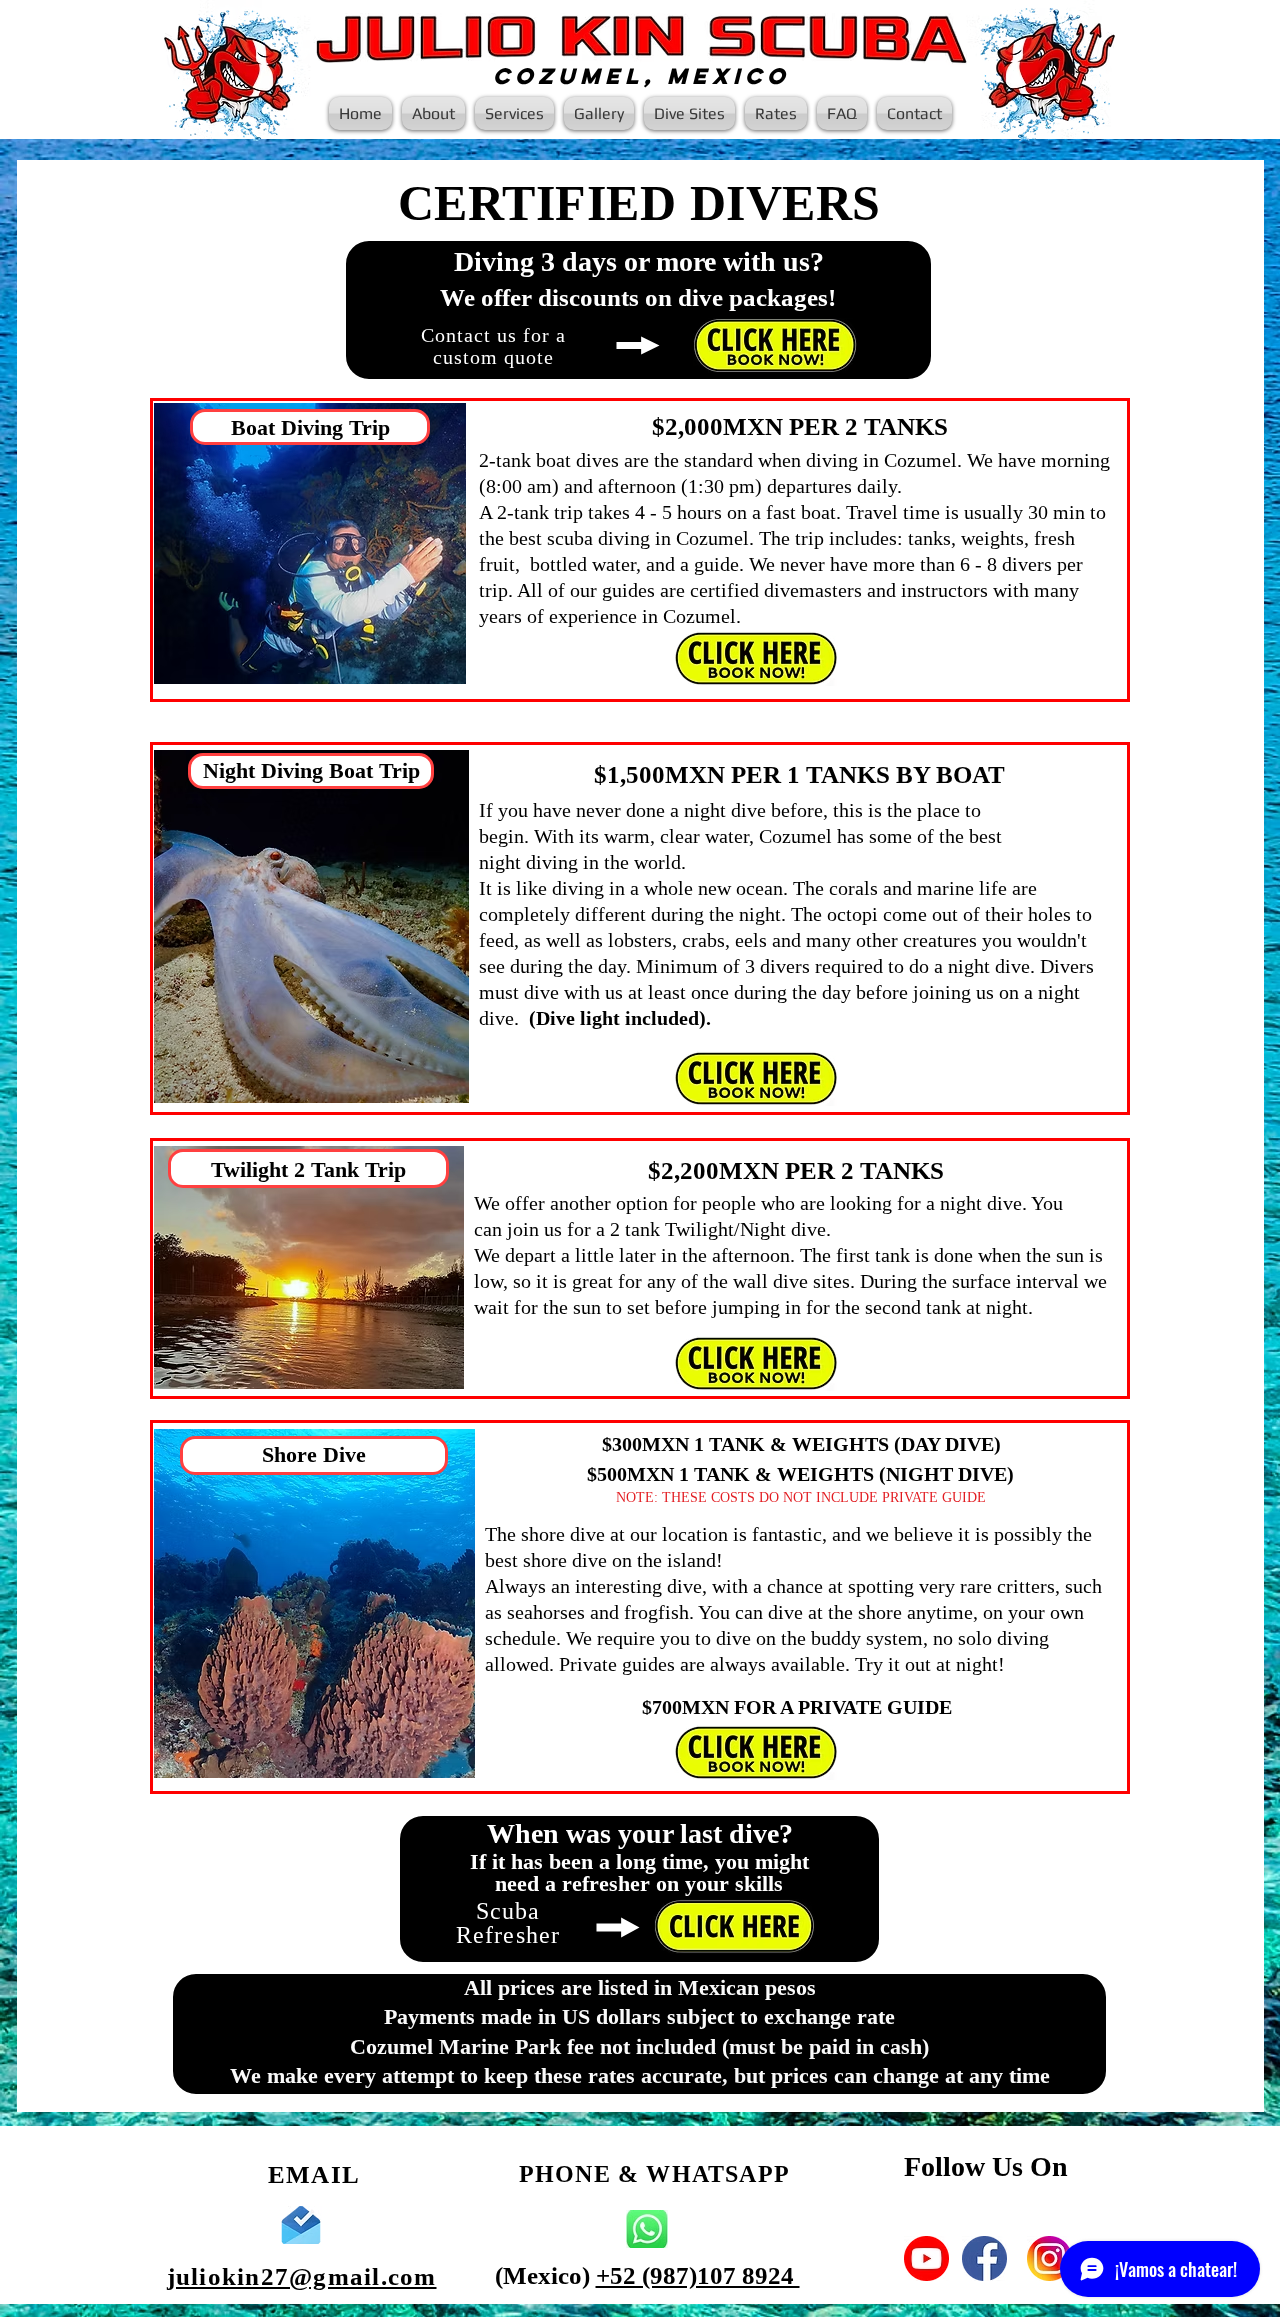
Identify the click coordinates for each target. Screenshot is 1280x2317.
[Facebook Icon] (984, 2258)
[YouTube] (926, 2258)
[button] (514, 113)
